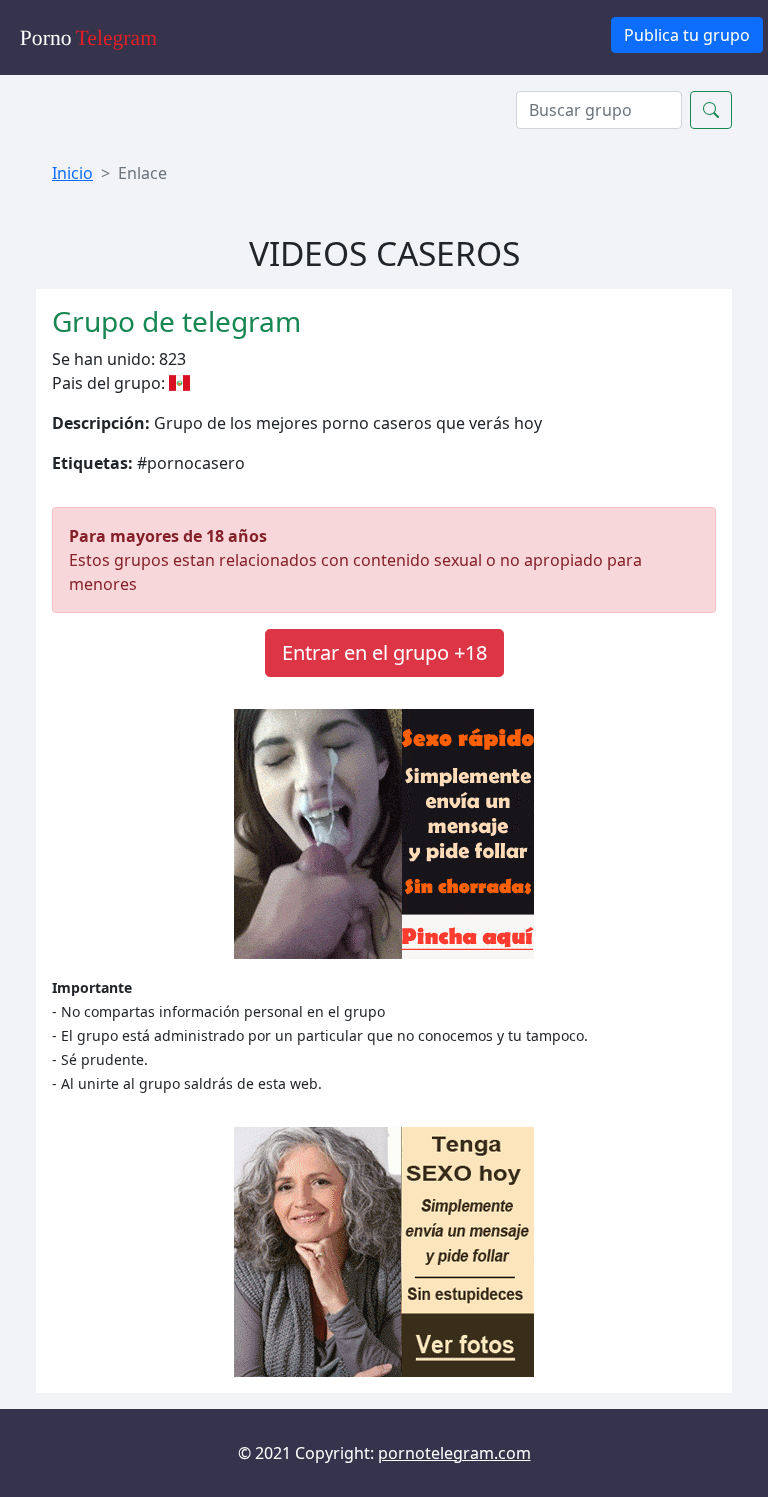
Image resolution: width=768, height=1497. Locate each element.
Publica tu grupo (687, 35)
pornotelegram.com (454, 1453)
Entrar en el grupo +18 (384, 652)
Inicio (72, 173)
